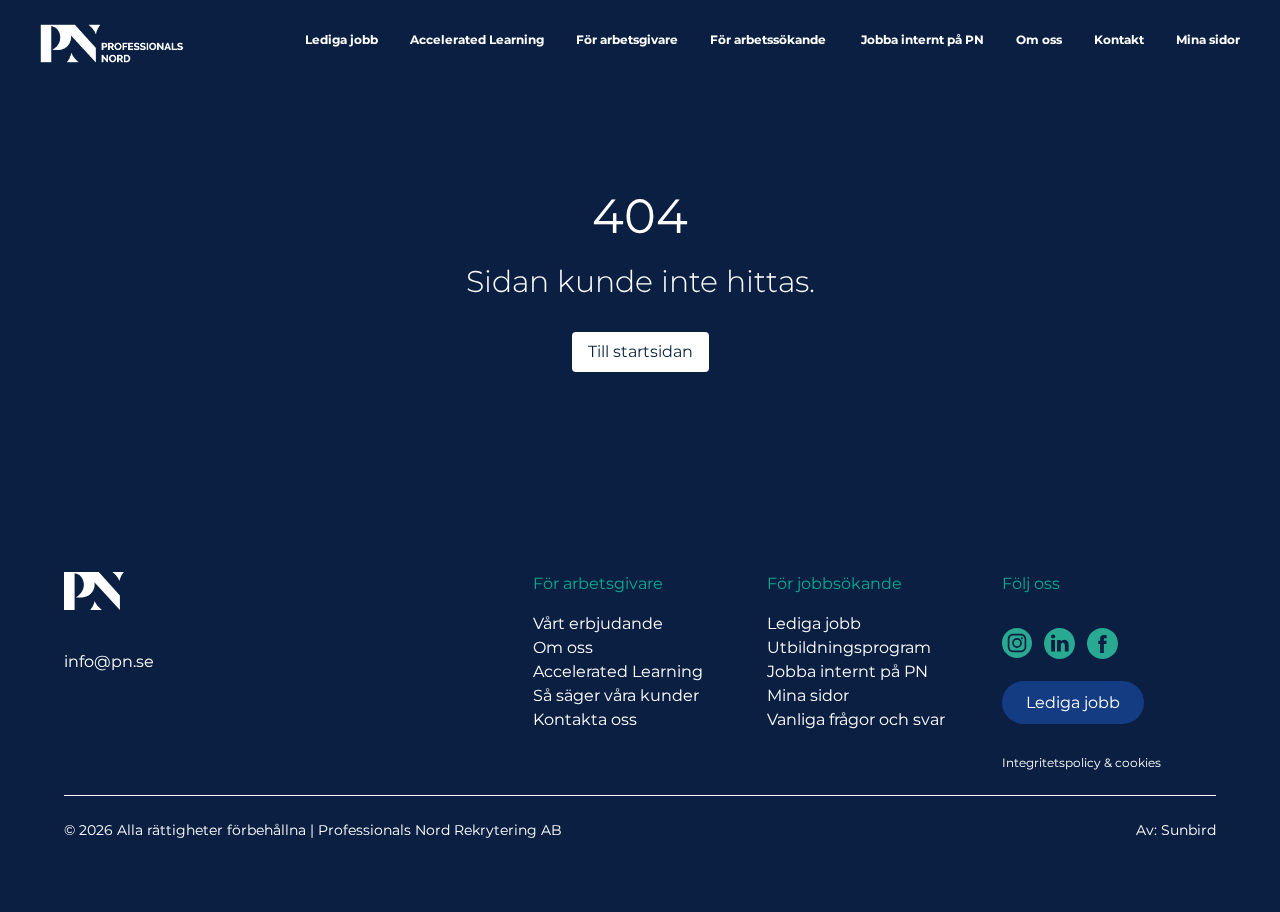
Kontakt (1119, 39)
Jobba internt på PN (922, 39)
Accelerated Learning (477, 39)
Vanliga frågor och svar (856, 719)
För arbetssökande (769, 39)
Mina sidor (1208, 39)
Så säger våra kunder (616, 695)
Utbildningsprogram (849, 647)
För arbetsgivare (627, 39)
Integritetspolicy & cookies (1081, 762)
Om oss (1039, 39)
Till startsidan (640, 351)
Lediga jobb (341, 39)
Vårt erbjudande (598, 623)
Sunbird (1188, 830)
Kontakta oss (585, 719)
